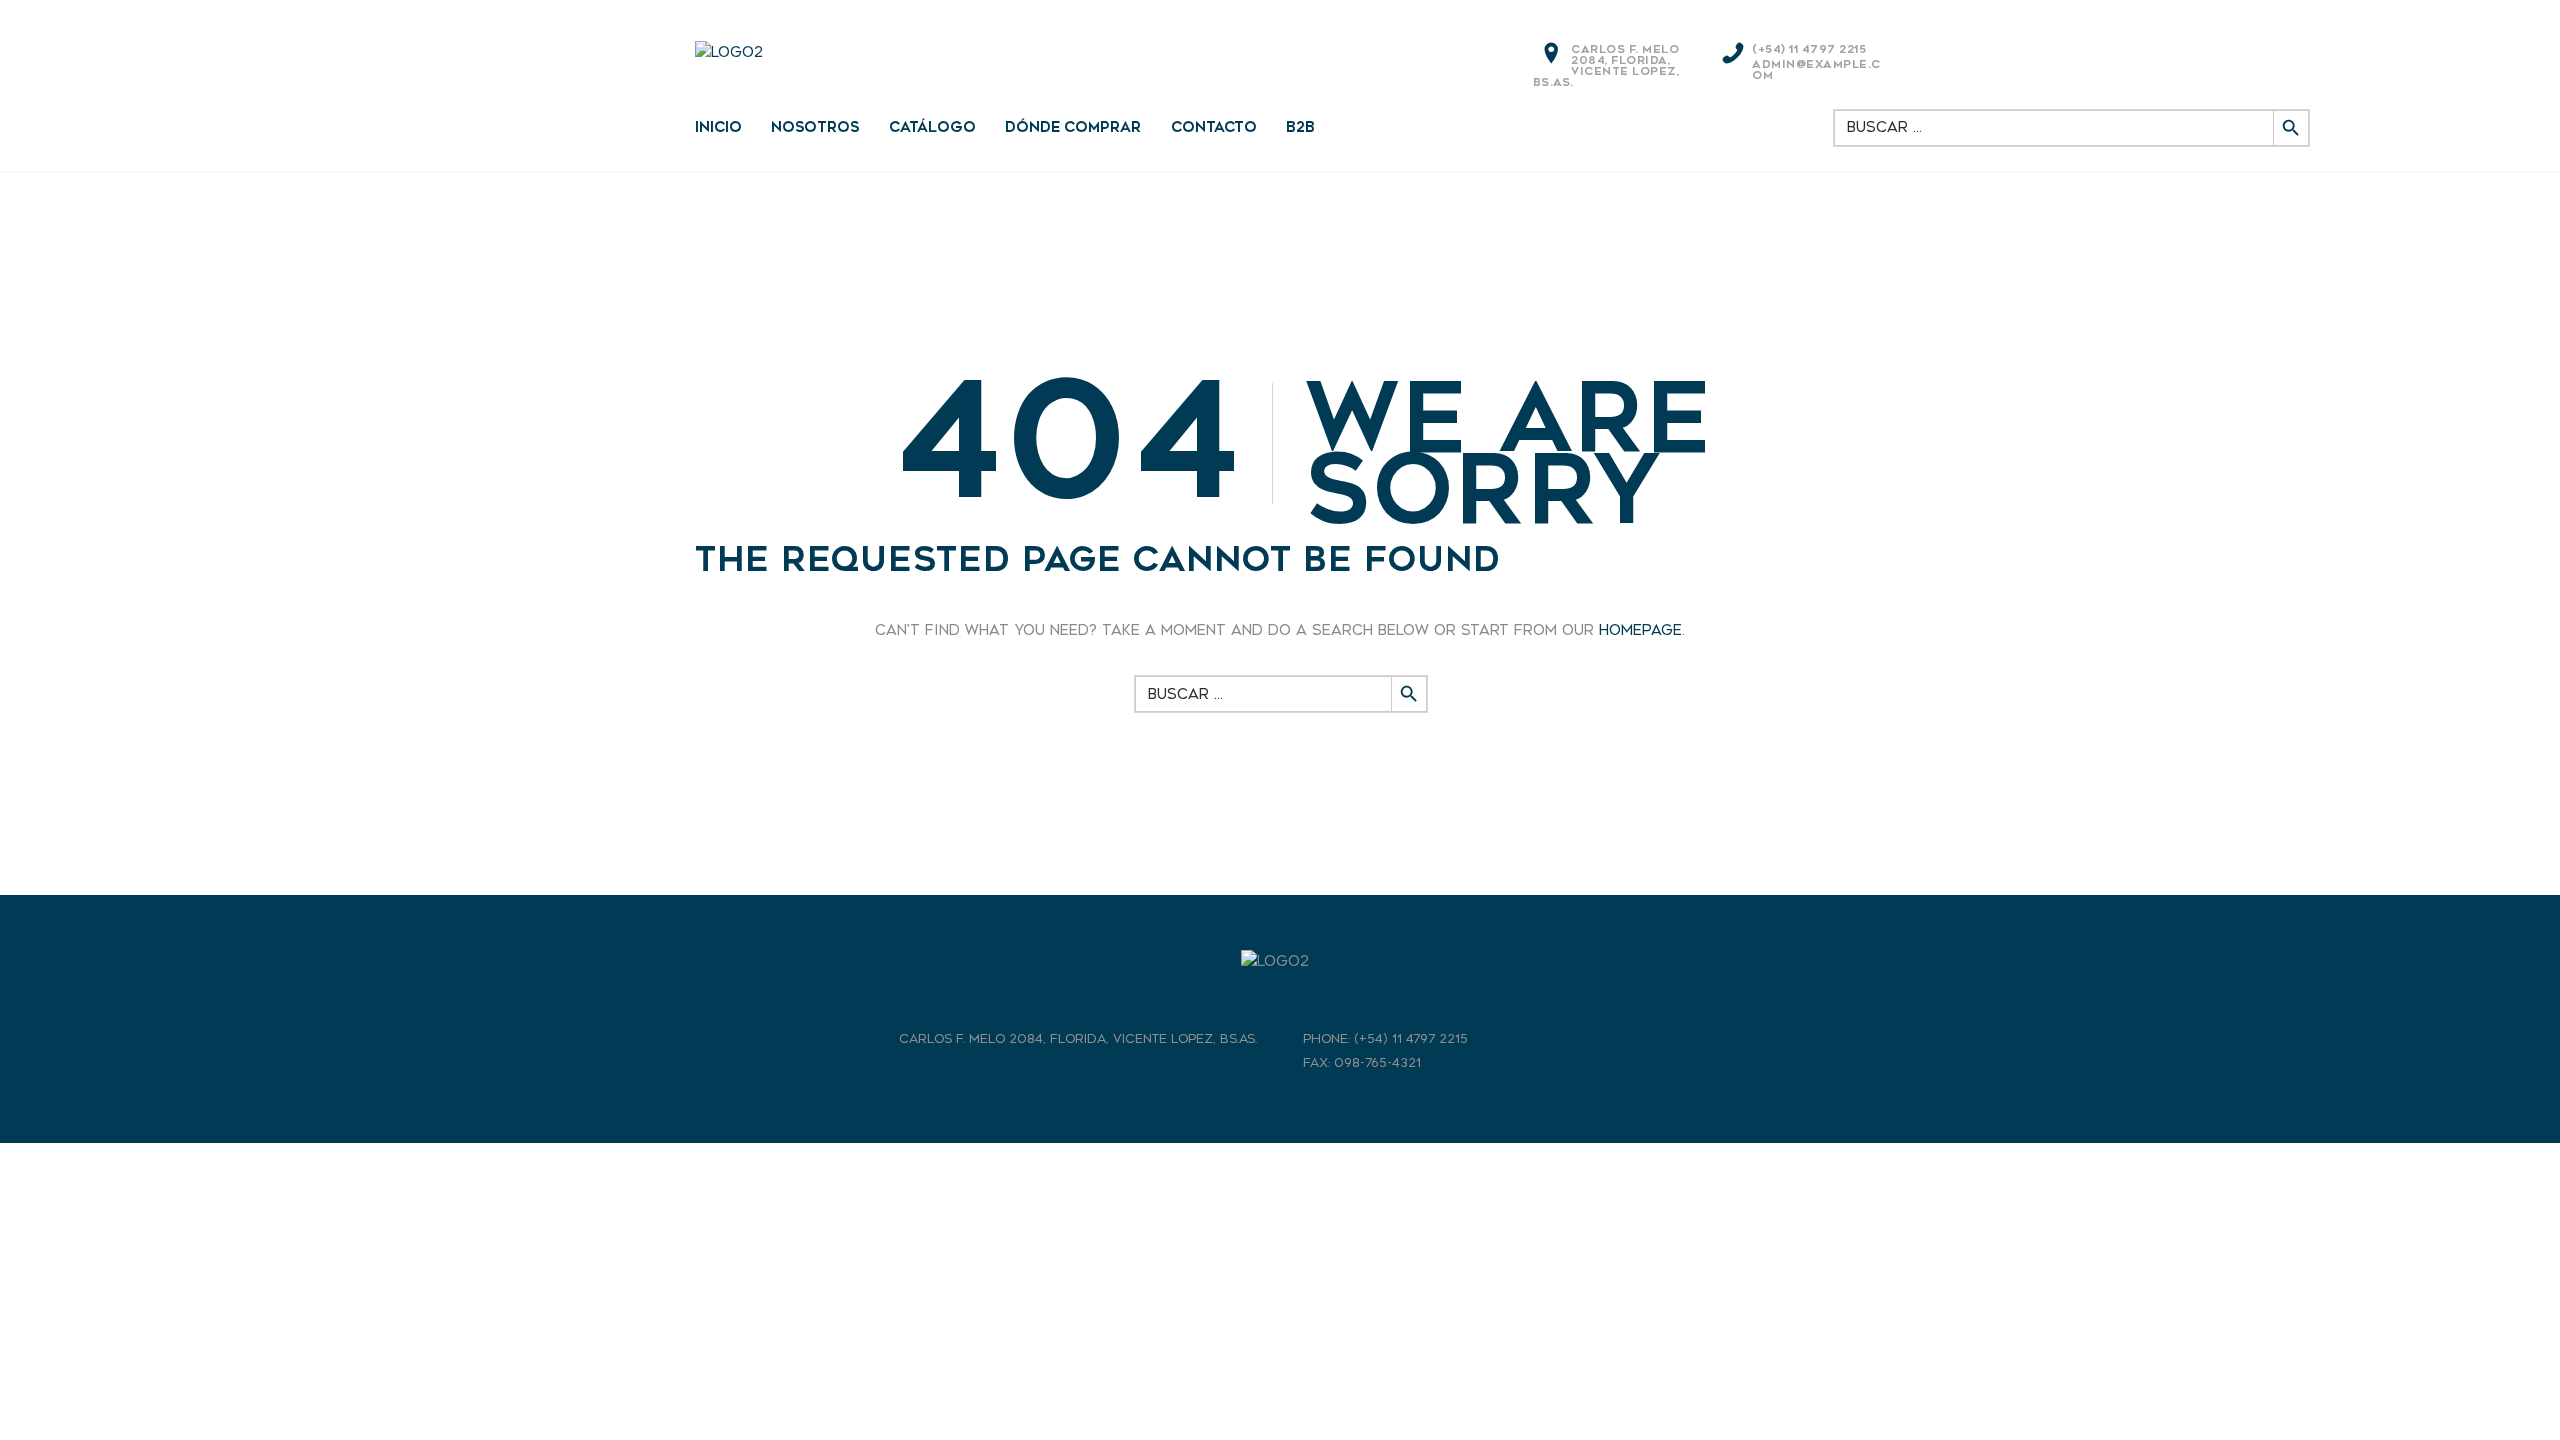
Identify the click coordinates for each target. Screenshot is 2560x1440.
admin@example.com (1816, 70)
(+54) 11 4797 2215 (1809, 49)
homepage (1640, 630)
